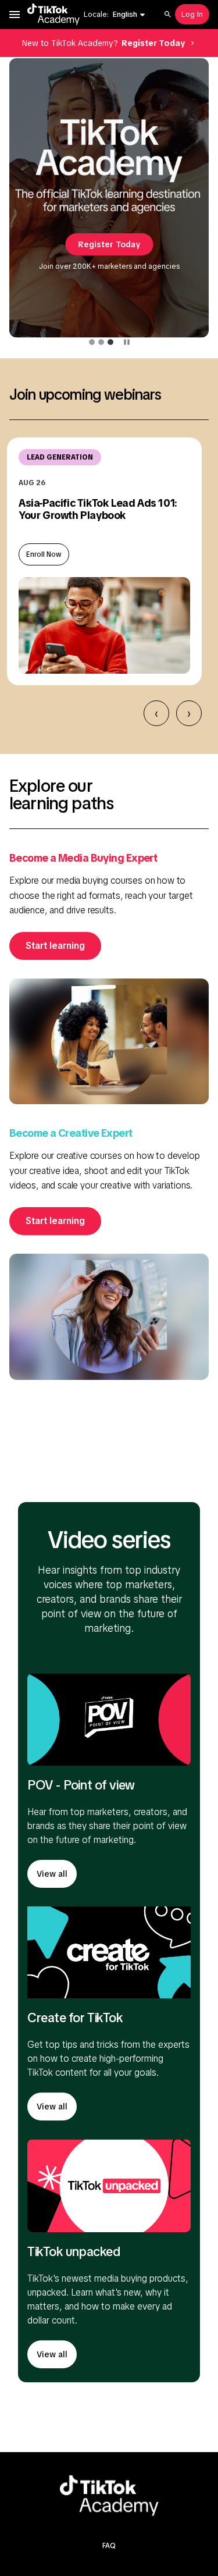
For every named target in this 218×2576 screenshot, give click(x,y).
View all (52, 1874)
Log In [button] (192, 14)
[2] (101, 342)
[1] (92, 342)
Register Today (109, 244)
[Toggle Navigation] (15, 15)
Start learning (55, 946)
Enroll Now (44, 554)
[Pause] (127, 342)
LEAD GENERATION (60, 457)
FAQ (109, 2546)
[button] (129, 15)
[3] (110, 342)
